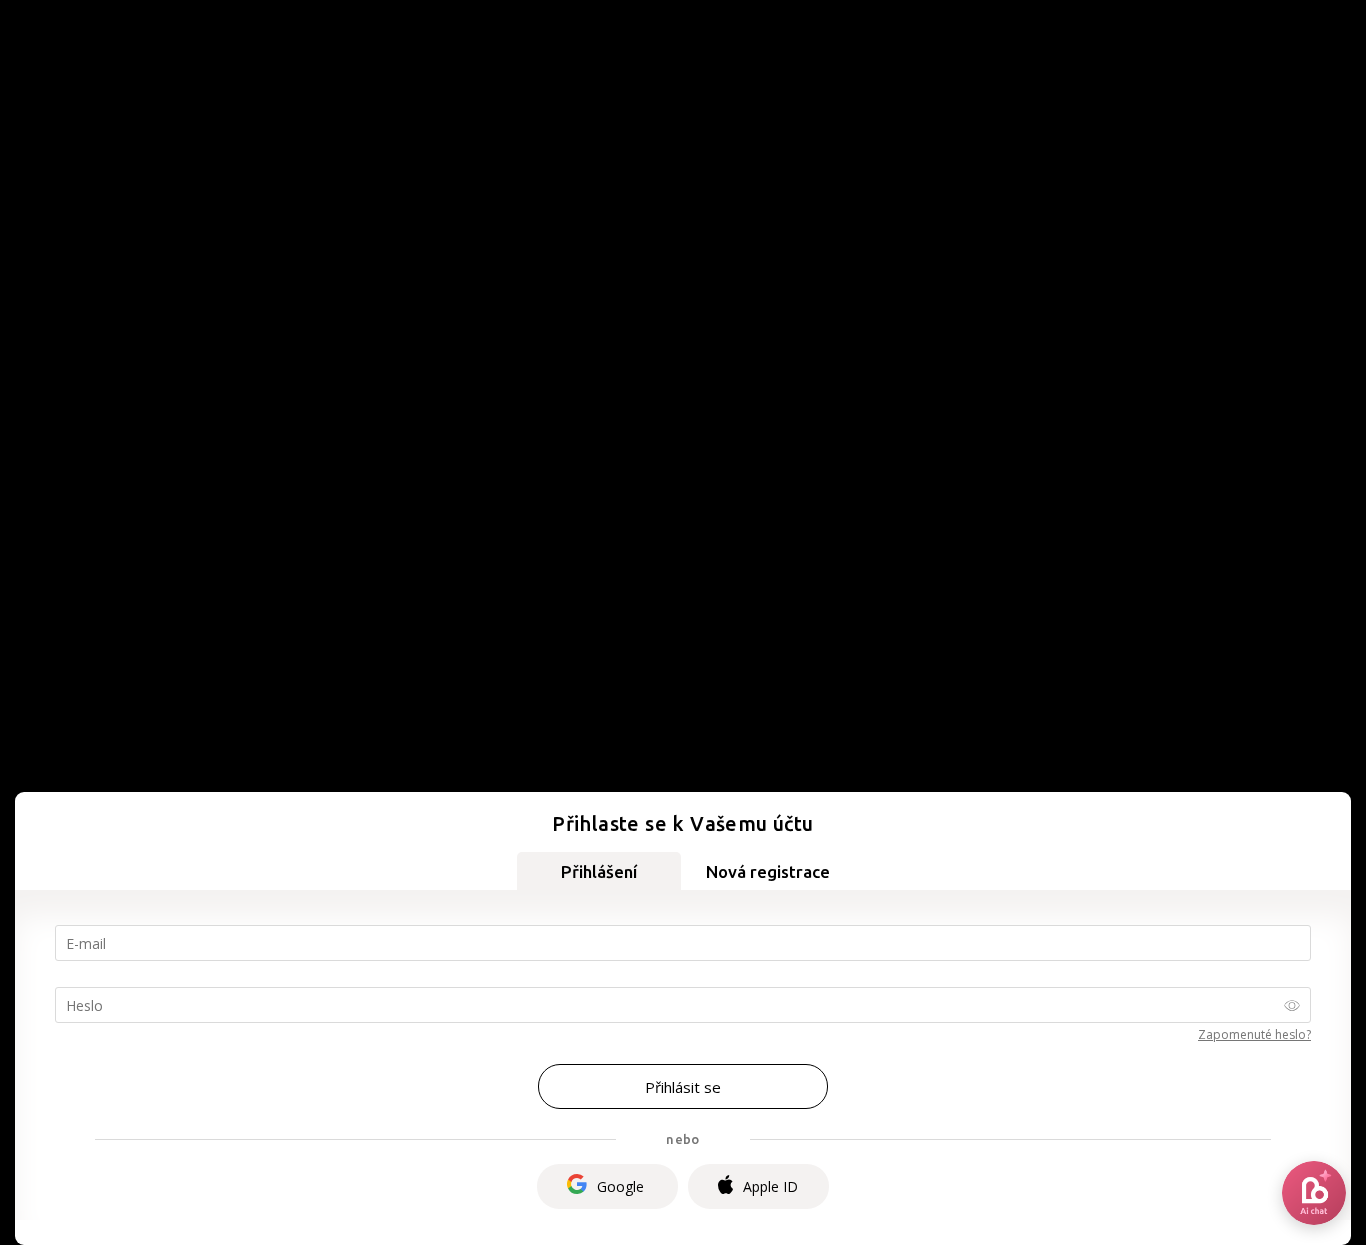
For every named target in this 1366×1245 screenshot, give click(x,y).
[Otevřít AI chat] (1314, 1193)
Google (620, 1186)
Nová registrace (768, 871)
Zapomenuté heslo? (1254, 1034)
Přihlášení (599, 871)
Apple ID (770, 1186)
